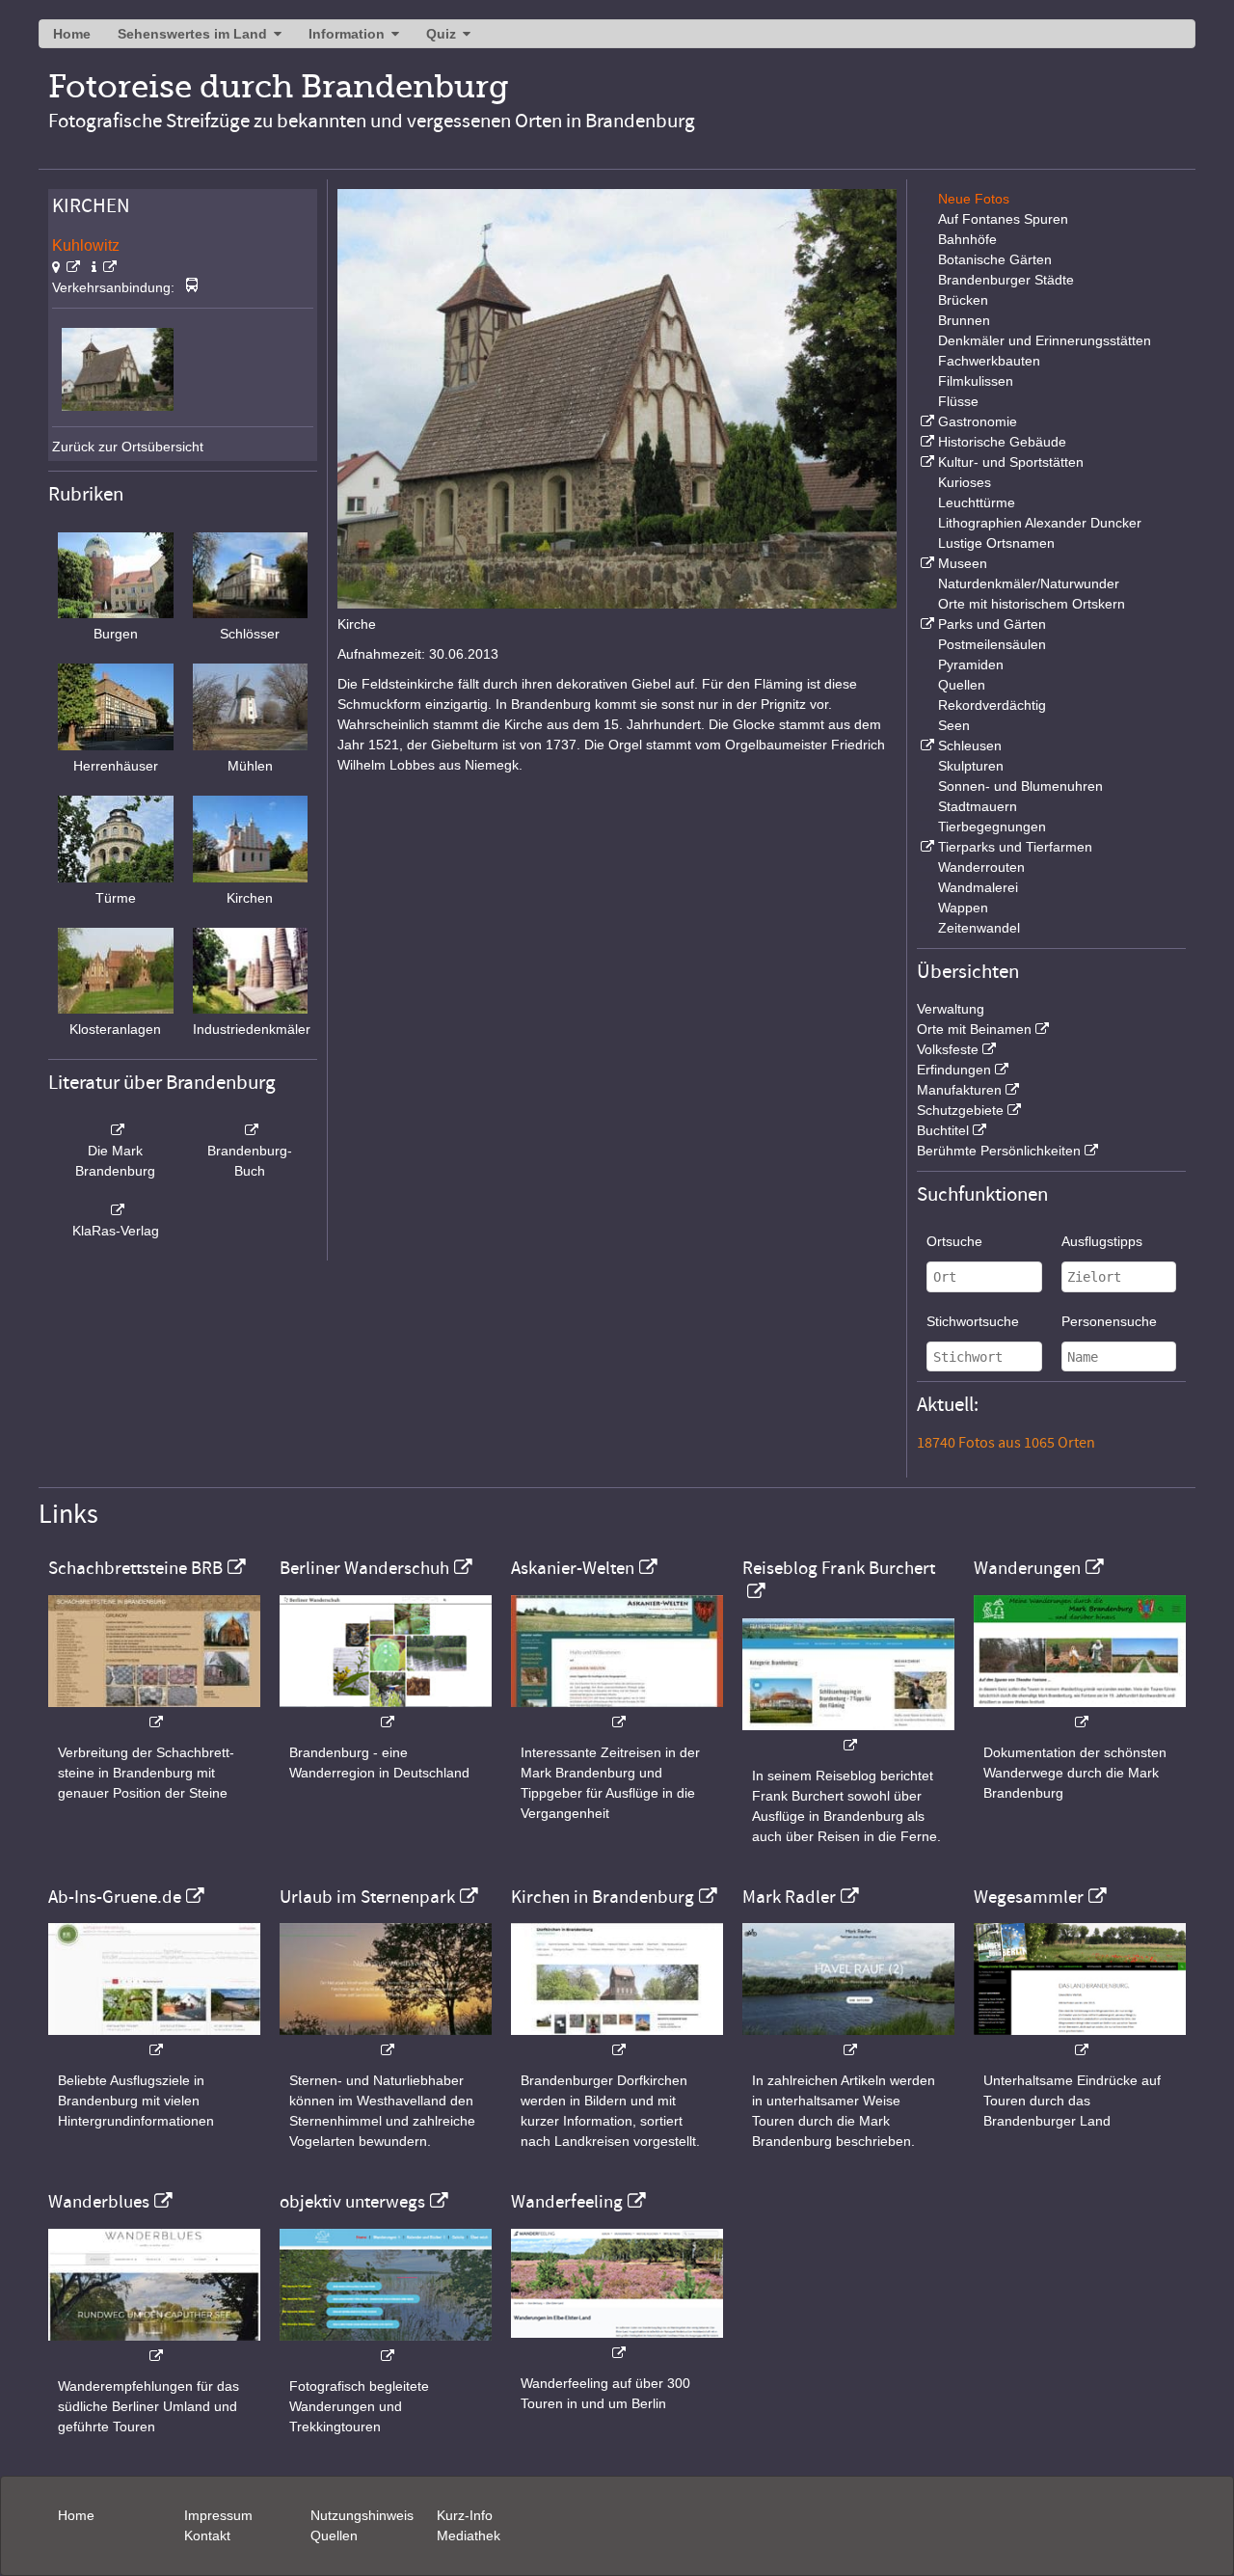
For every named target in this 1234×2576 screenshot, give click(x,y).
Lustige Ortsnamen (996, 543)
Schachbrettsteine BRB (135, 1568)
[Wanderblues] (154, 2346)
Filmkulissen (976, 381)
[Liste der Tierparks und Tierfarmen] (925, 847)
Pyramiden (971, 664)
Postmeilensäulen (992, 644)
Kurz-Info (465, 2515)
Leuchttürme (977, 502)
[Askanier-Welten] (617, 1712)
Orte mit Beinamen (974, 1029)
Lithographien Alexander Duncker (1040, 523)
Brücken (963, 300)
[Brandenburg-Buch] (251, 1130)
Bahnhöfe (967, 239)
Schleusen (970, 746)
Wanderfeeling (567, 2202)
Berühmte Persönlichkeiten (999, 1151)
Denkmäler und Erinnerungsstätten (1045, 340)
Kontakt (207, 2535)
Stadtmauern (978, 806)
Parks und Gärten (992, 624)
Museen (963, 563)
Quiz (441, 34)
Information (347, 34)
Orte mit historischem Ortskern (1032, 604)
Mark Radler (789, 1897)
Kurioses (965, 482)
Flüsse (958, 401)
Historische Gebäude (1002, 442)
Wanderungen (1027, 1568)
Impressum (218, 2515)
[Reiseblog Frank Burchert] (848, 1735)
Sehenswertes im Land (192, 34)
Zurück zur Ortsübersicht (128, 447)
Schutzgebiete (960, 1110)
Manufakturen (959, 1090)
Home (72, 34)
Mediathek (469, 2535)
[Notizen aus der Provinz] (848, 2040)
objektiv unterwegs (352, 2202)
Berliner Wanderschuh (364, 1568)
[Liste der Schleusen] (925, 746)
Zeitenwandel (979, 928)
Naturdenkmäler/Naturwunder (1029, 583)
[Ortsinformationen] (104, 267)
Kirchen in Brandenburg (603, 1897)
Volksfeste (948, 1049)
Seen (954, 725)
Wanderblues (99, 2202)
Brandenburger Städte (1006, 280)
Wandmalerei (978, 887)
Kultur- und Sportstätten (1011, 462)
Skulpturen (971, 766)
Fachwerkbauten (989, 361)
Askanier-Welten (573, 1568)
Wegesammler (1029, 1897)
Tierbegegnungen (992, 827)
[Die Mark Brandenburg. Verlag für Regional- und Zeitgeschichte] (116, 1130)
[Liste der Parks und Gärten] (925, 624)
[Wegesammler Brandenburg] (1080, 2040)
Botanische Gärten (995, 259)
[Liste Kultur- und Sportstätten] (925, 462)
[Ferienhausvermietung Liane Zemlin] (386, 2040)
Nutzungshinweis (362, 2515)
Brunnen (964, 320)
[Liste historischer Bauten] (925, 442)
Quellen (962, 685)
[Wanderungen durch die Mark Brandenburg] (1080, 1712)
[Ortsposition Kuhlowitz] (66, 267)
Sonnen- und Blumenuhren (1020, 786)
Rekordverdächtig (992, 705)
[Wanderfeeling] (617, 2343)
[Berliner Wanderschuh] (386, 1712)
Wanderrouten (981, 867)
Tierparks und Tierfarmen (1015, 847)
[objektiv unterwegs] (386, 2346)
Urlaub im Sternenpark (367, 1897)
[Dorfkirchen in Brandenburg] (617, 2040)
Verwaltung (951, 1009)
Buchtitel (943, 1130)
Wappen (963, 908)
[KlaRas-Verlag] (116, 1210)
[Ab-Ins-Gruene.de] (154, 2040)
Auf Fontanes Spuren (1003, 219)
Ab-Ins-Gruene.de (115, 1897)
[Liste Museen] (925, 563)
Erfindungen (954, 1070)
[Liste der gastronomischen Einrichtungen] (925, 421)
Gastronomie (978, 421)
